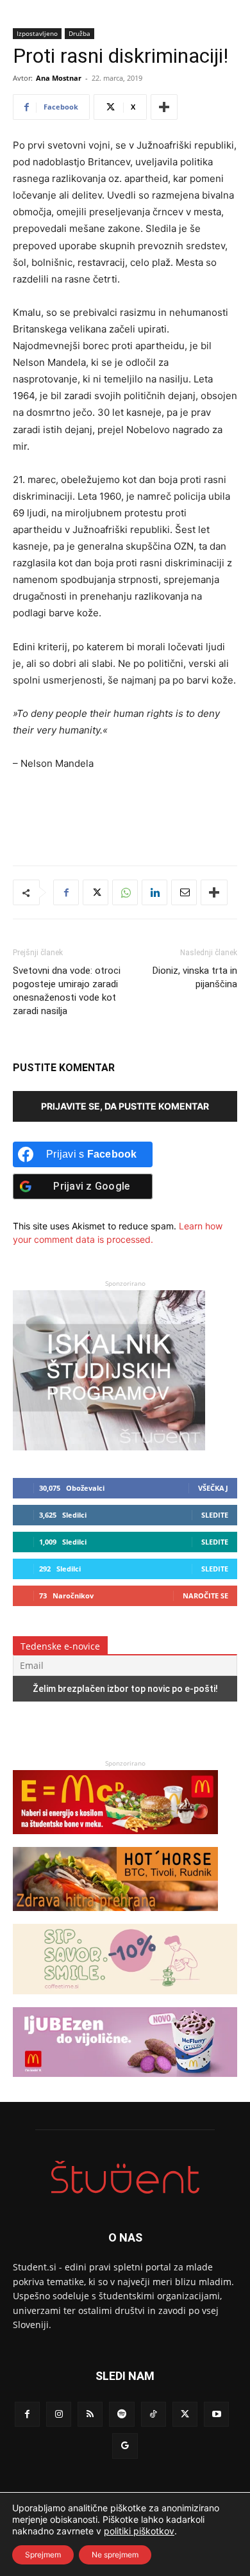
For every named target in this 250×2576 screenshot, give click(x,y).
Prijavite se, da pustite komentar (125, 1106)
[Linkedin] (154, 892)
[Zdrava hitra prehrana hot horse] (115, 1917)
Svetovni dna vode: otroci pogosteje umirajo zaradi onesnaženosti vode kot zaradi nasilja (67, 991)
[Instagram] (59, 2414)
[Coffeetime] (125, 2000)
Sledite (215, 1515)
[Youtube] (216, 2414)
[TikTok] (154, 2414)
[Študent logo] (125, 2177)
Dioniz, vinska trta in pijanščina (195, 977)
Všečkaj (213, 1488)
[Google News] (125, 2446)
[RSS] (90, 2414)
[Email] (184, 892)
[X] (96, 892)
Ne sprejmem (115, 2555)
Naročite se (205, 1596)
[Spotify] (121, 2414)
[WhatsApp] (125, 892)
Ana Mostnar (59, 78)
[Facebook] (66, 892)
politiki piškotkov (139, 2531)
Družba (79, 33)
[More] (164, 107)
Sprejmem (43, 2555)
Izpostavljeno (37, 33)
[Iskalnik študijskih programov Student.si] (109, 1447)
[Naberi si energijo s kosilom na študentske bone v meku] (115, 1840)
